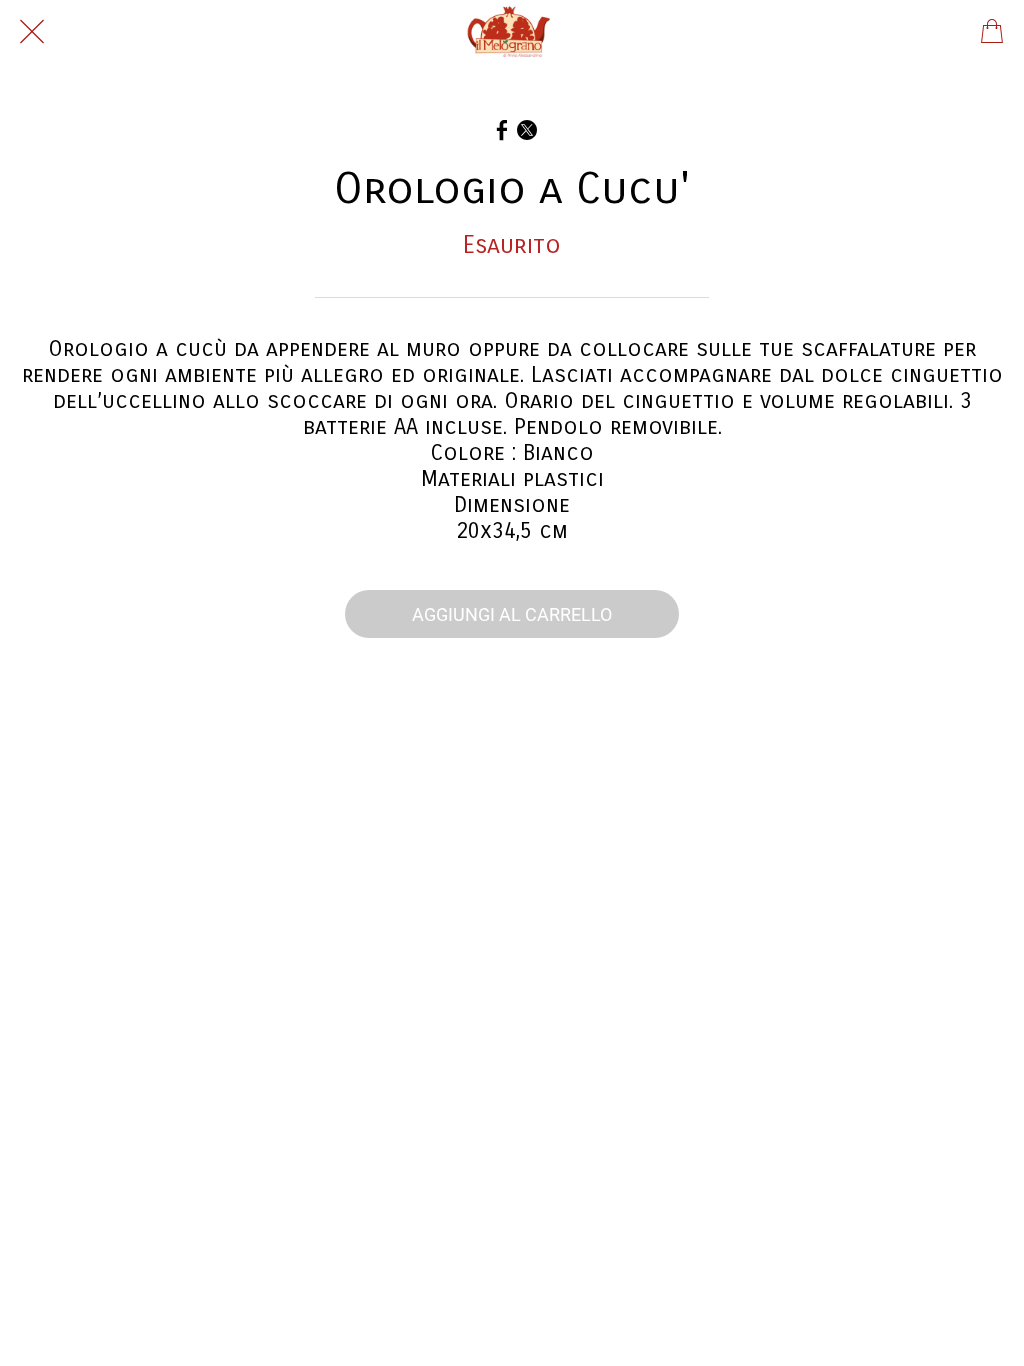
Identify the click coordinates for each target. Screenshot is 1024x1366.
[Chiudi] (32, 32)
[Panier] (992, 32)
